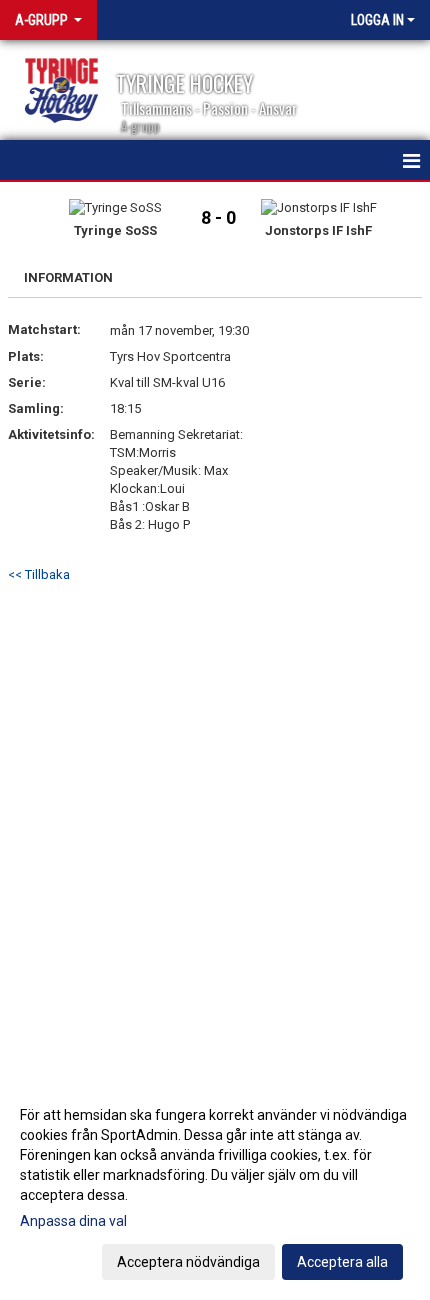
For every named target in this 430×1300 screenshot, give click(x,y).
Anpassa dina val (73, 1221)
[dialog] (215, 1187)
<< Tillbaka (39, 574)
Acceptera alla (342, 1262)
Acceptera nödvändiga (188, 1262)
